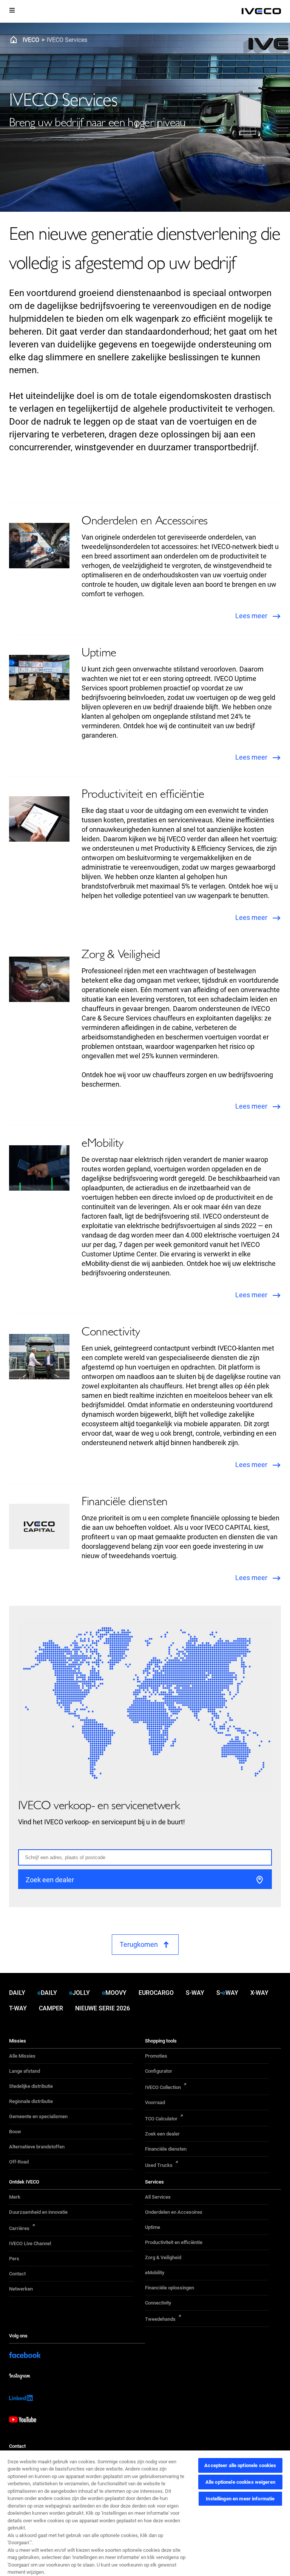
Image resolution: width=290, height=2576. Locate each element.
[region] (145, 2513)
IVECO (31, 40)
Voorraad (155, 2102)
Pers (14, 2259)
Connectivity (158, 2303)
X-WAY (259, 1993)
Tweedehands (160, 2319)
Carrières (19, 2228)
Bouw (15, 2132)
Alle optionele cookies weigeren (240, 2482)
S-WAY (195, 1993)
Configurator (159, 2071)
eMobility (155, 2273)
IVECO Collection (163, 2087)
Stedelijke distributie (31, 2086)
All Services (158, 2197)
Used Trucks (159, 2165)
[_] (261, 11)
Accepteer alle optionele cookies (240, 2465)
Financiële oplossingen (170, 2288)
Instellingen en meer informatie (240, 2499)
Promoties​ (156, 2056)
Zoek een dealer (162, 2134)
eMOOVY (114, 1993)
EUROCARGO (156, 1993)
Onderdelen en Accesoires (174, 2212)
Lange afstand (25, 2071)
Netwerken (21, 2289)
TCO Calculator (161, 2119)
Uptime (153, 2227)
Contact (17, 2274)
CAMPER (51, 2008)
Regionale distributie (31, 2101)
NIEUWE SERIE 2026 (103, 2008)
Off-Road (19, 2162)
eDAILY (47, 1993)
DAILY (17, 1993)
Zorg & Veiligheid (163, 2257)
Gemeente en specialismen (38, 2116)
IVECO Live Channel (30, 2243)
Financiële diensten (166, 2149)
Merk (15, 2197)
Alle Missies (22, 2056)
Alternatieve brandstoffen (37, 2147)
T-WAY (18, 2008)
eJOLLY (79, 1993)
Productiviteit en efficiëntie (174, 2242)
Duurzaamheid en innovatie (38, 2212)
